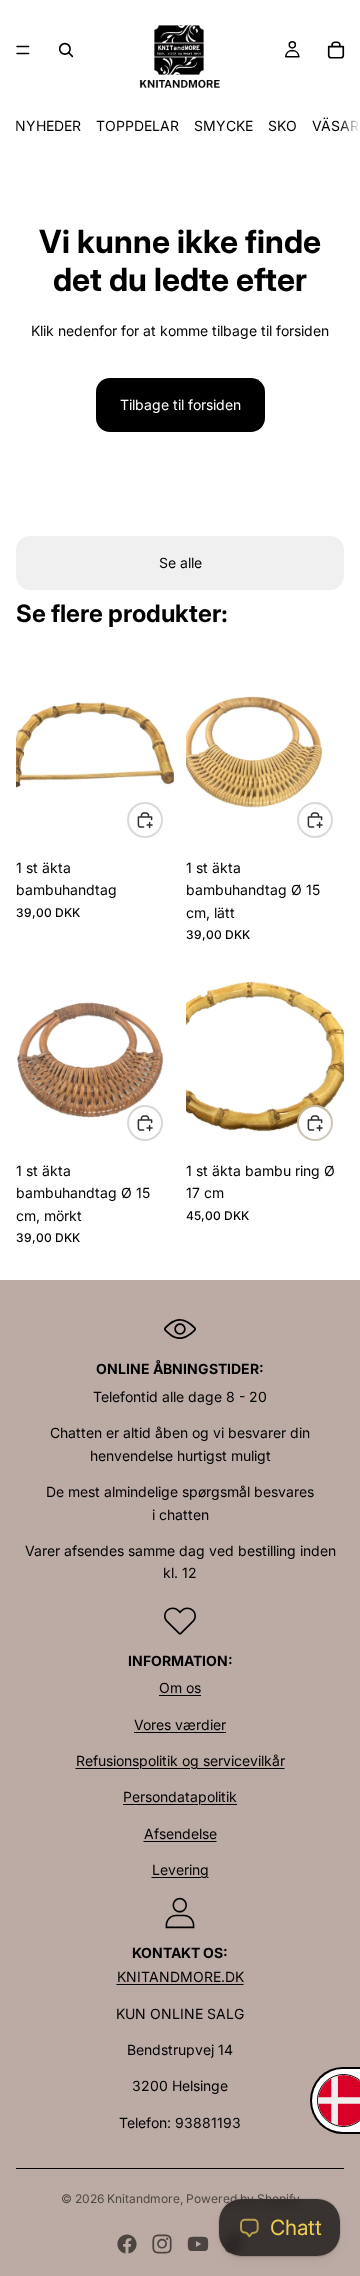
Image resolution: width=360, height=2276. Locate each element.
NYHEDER (48, 125)
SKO (282, 125)
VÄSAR (335, 125)
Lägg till (162, 819)
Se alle (180, 562)
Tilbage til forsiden (180, 404)
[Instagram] (162, 2244)
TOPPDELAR (137, 125)
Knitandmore (143, 2198)
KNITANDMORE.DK (180, 1976)
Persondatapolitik (180, 1796)
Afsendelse (180, 1833)
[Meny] (23, 50)
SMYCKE (223, 125)
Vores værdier (180, 1724)
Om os (180, 1687)
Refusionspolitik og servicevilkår (180, 1760)
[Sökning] (66, 50)
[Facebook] (127, 2244)
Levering (180, 1869)
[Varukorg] (336, 50)
